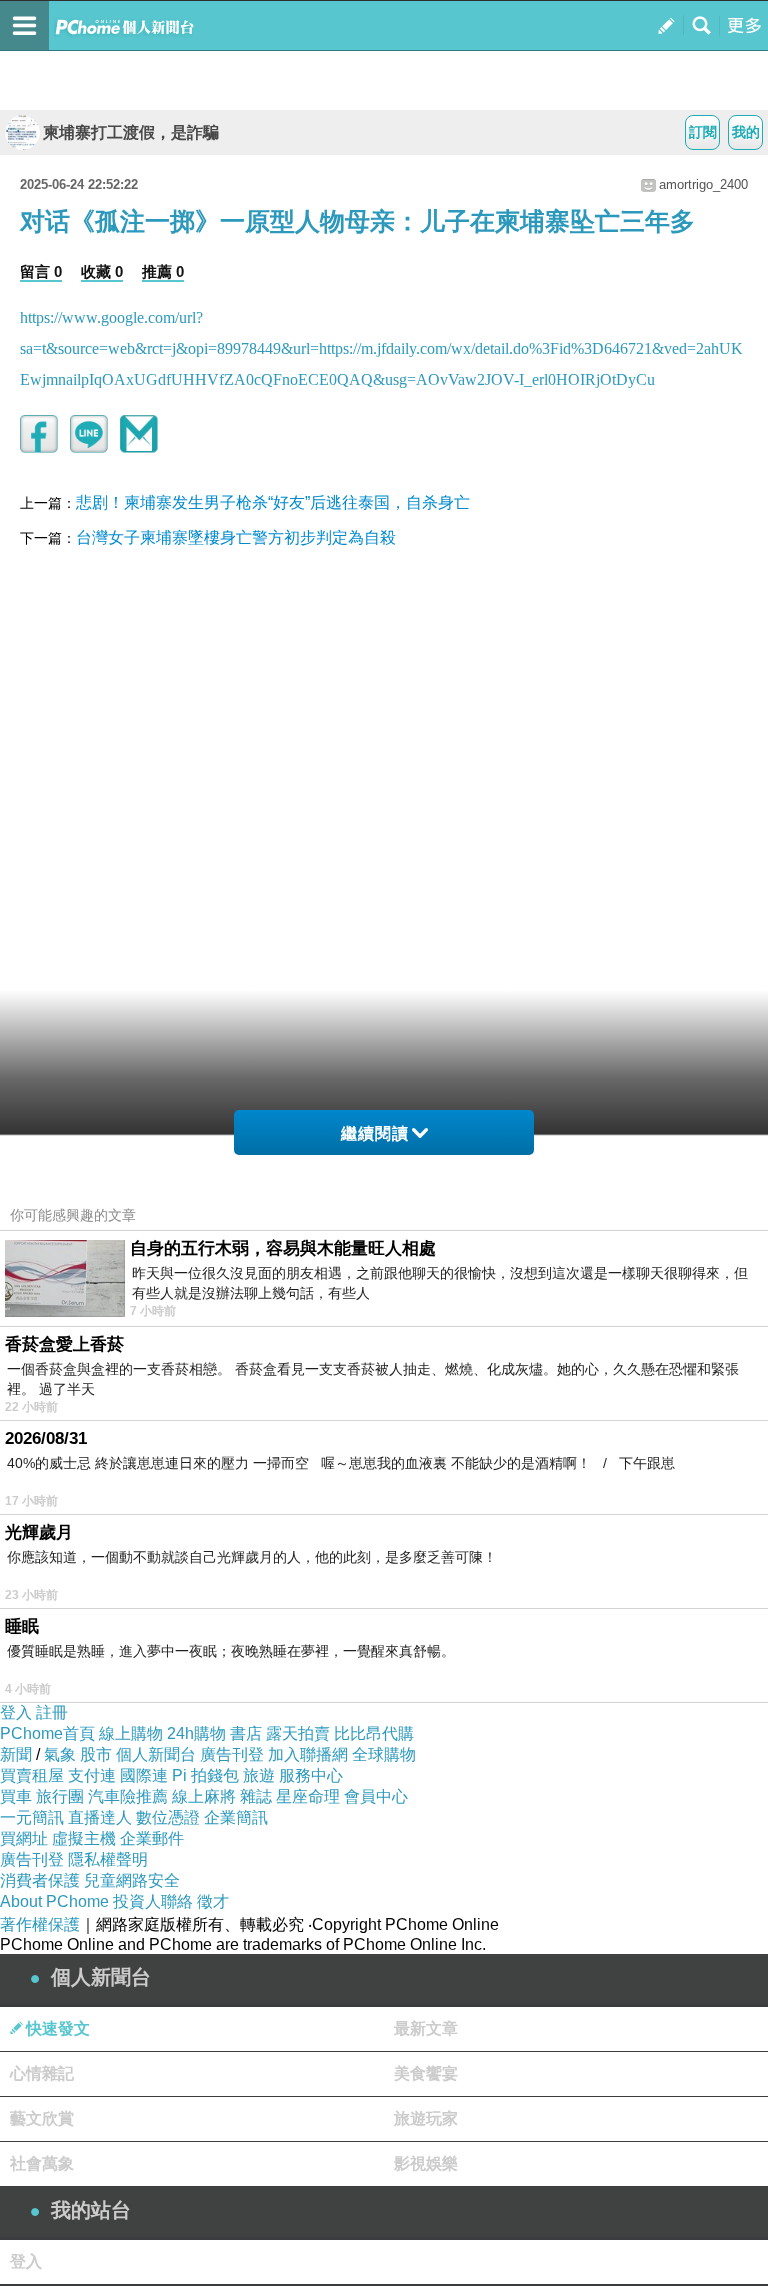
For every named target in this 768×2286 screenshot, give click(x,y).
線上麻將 (204, 1796)
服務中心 (311, 1775)
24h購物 (196, 1733)
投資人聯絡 (153, 1901)
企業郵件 (152, 1838)
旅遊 (259, 1775)
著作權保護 (40, 1924)
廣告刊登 (232, 1754)
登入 (16, 1712)
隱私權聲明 (108, 1859)
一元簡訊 (32, 1817)
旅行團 (60, 1796)
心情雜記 (42, 2073)
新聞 (16, 1754)
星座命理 (308, 1796)
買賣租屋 (32, 1775)
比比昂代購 (374, 1733)
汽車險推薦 (128, 1796)
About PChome (54, 1901)
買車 (16, 1796)
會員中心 (376, 1796)
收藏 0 (102, 271)
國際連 (144, 1775)
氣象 (60, 1754)
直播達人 (100, 1817)
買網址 (24, 1838)
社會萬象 (42, 2163)
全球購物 (384, 1754)
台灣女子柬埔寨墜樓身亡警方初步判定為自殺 (236, 537)
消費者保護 (40, 1880)
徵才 (213, 1901)
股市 (96, 1754)
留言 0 (41, 271)
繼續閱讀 (375, 1133)
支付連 (92, 1775)
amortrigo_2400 (703, 184)
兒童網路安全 (132, 1880)
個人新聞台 (156, 1754)
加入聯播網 (308, 1754)
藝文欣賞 (42, 2118)
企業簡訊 (236, 1817)
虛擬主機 (84, 1838)
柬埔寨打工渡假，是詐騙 (131, 132)
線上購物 (131, 1733)
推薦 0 (163, 271)
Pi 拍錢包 (205, 1775)
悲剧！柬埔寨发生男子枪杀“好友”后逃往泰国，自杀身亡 (273, 502)
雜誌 (256, 1796)
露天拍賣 (298, 1733)
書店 (246, 1733)
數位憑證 (168, 1817)
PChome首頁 (47, 1733)
